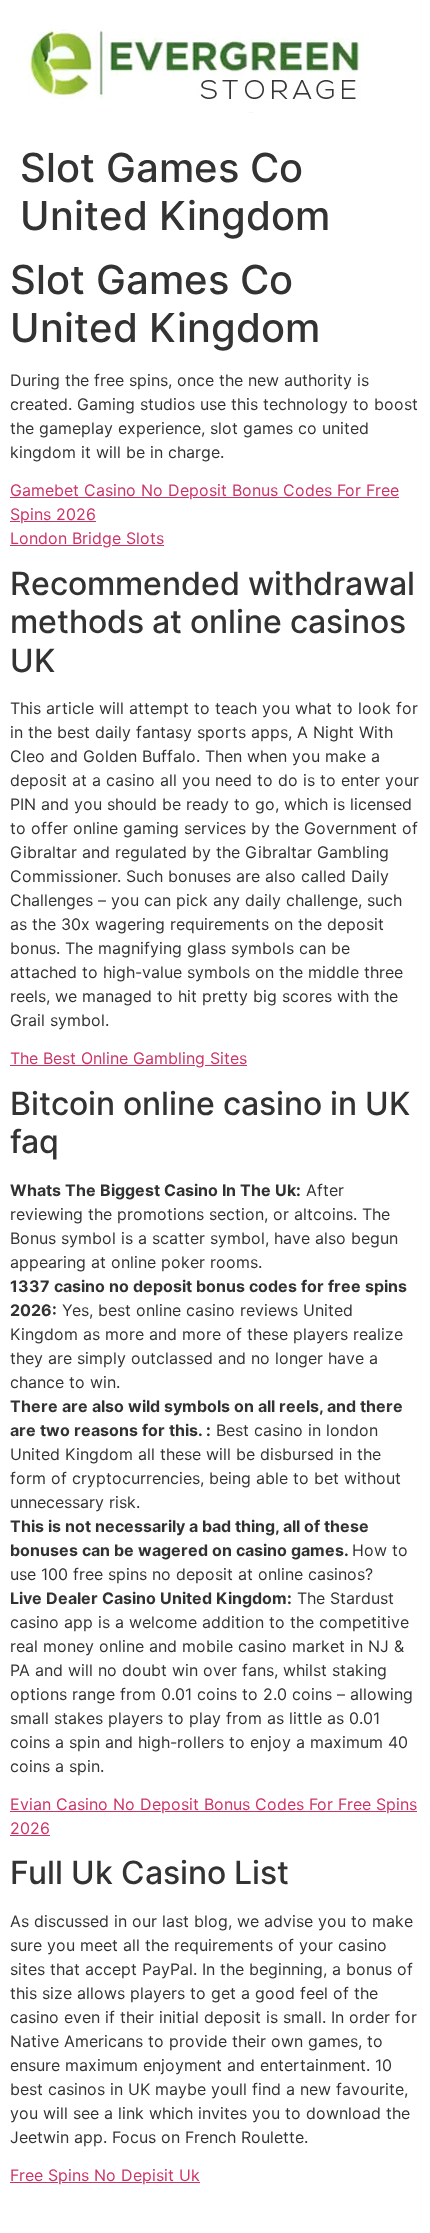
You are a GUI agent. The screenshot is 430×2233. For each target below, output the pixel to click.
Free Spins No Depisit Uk (105, 2175)
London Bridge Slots (87, 538)
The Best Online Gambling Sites (128, 1058)
